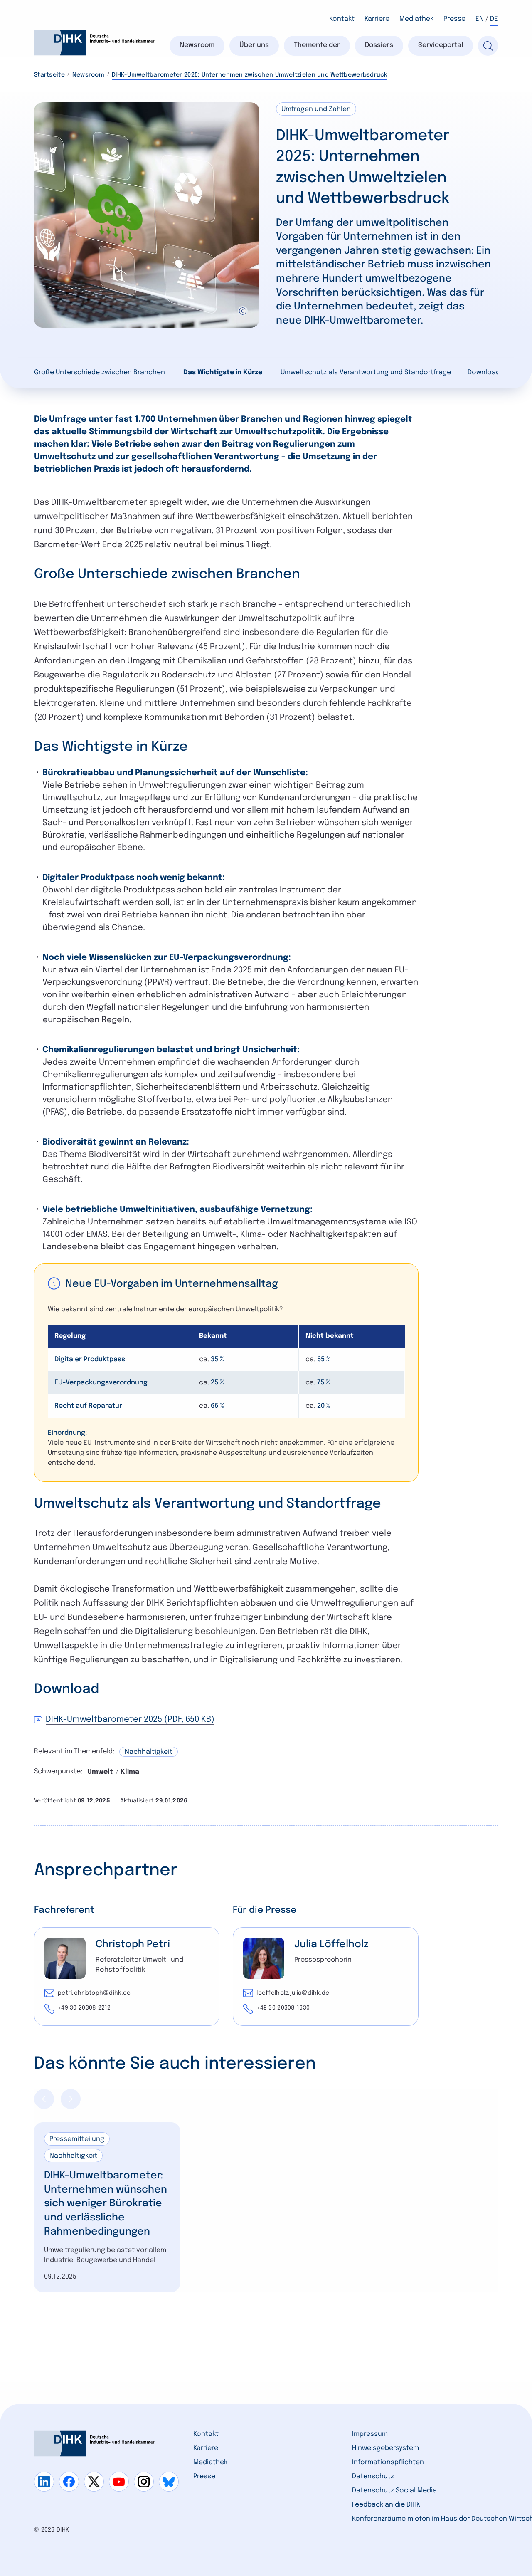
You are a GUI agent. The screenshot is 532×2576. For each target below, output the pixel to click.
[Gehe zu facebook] (69, 2482)
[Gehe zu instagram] (144, 2482)
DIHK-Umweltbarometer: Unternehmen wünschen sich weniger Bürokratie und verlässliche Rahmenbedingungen (106, 2204)
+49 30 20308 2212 (84, 2008)
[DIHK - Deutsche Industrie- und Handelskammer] (94, 43)
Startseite (49, 75)
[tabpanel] (107, 2207)
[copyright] (243, 311)
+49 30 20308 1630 (283, 2008)
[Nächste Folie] (71, 2099)
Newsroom (88, 75)
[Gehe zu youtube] (119, 2482)
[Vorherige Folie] (44, 2099)
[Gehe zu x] (94, 2482)
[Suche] (488, 46)
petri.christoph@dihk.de (94, 1993)
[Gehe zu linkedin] (44, 2482)
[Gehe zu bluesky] (169, 2482)
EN (480, 19)
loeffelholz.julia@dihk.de (293, 1993)
